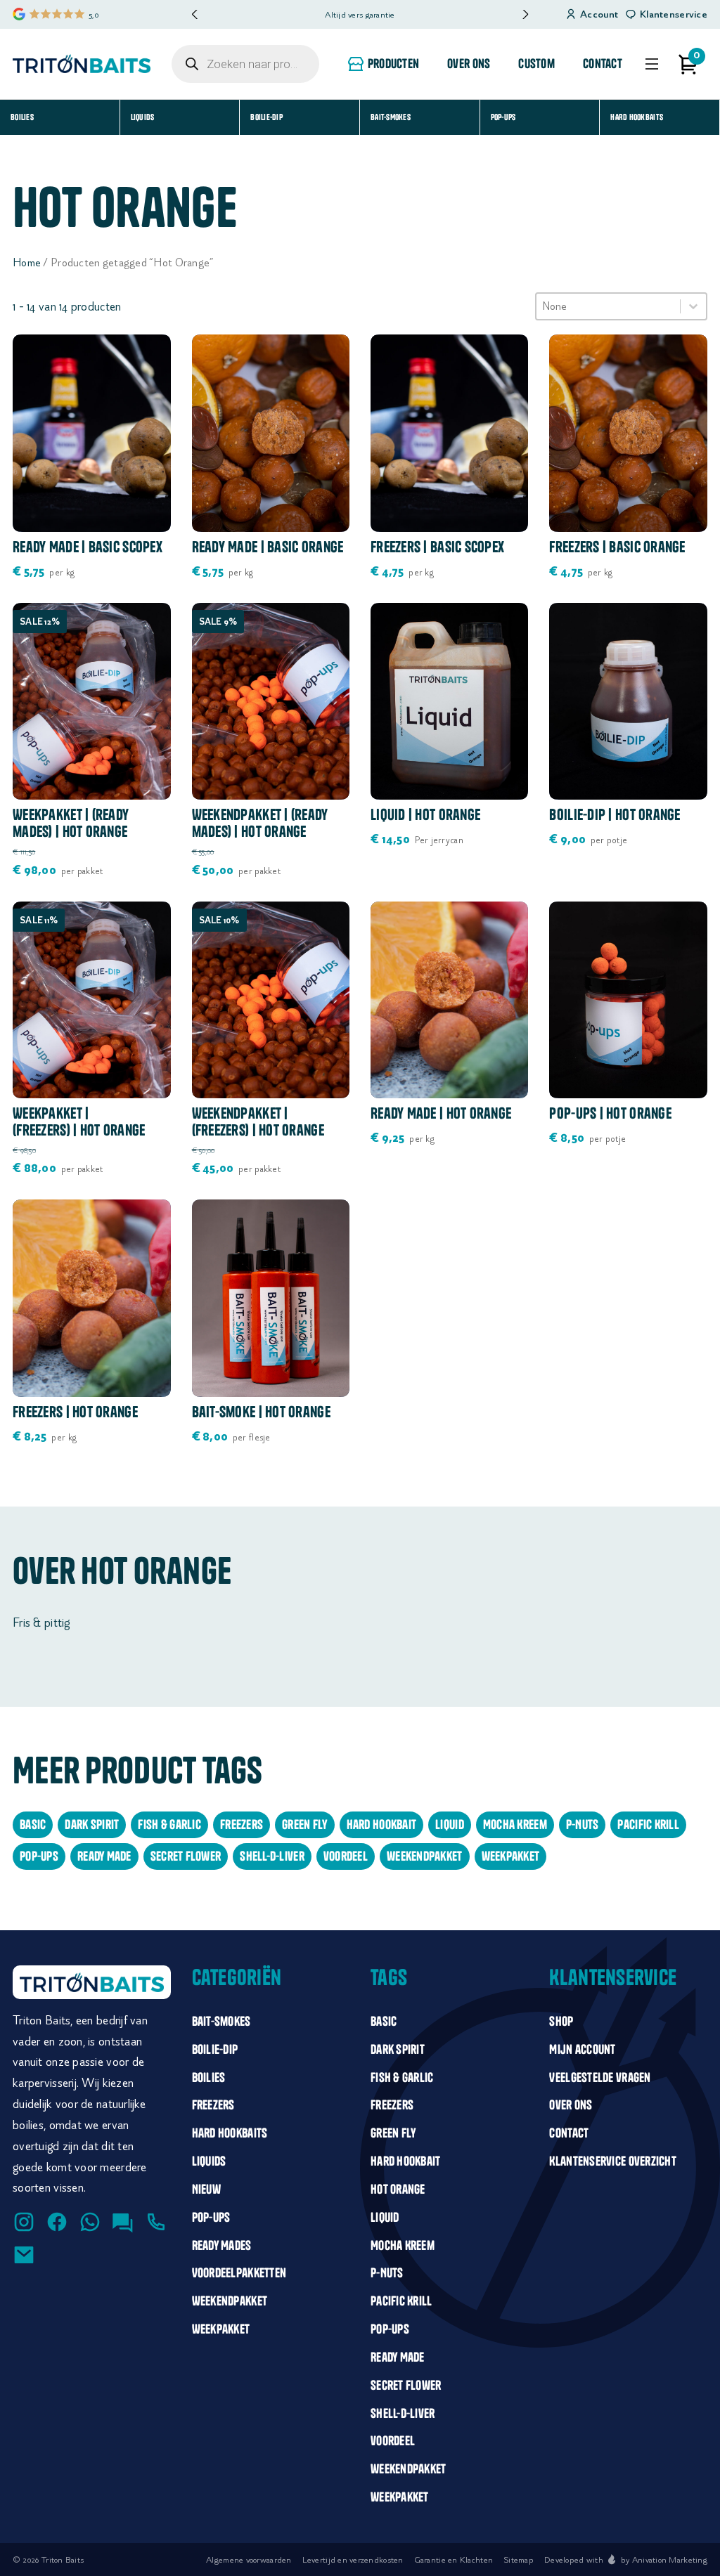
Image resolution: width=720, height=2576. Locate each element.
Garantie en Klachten (454, 2559)
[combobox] (608, 306)
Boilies (22, 117)
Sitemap (519, 2559)
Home (27, 262)
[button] (525, 14)
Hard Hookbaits (637, 117)
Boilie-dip (266, 117)
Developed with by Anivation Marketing (626, 2559)
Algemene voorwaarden (249, 2559)
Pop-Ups (503, 117)
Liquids (143, 117)
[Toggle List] (693, 306)
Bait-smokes (391, 117)
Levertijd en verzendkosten (353, 2559)
